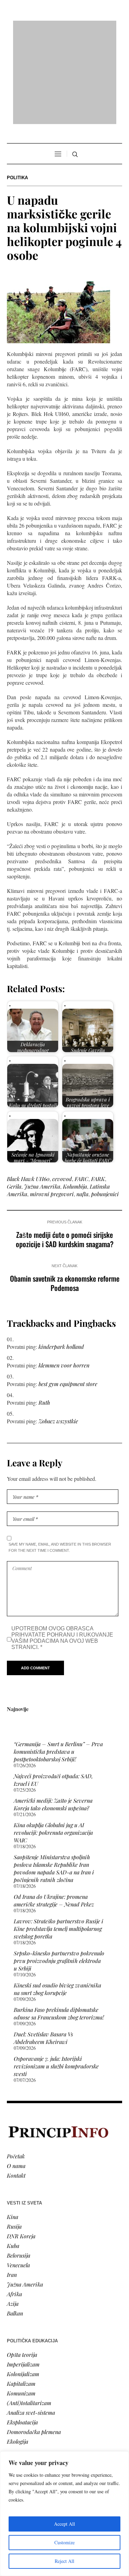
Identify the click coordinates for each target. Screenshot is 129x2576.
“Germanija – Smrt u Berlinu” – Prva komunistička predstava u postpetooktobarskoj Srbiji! (58, 1663)
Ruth (44, 1314)
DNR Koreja (21, 2147)
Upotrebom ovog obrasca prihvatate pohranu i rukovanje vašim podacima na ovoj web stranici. (62, 1549)
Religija (16, 2442)
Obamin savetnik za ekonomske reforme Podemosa (65, 1194)
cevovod (62, 1090)
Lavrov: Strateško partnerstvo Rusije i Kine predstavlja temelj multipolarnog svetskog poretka (58, 1840)
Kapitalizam (21, 2295)
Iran (12, 2186)
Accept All (64, 2524)
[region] (64, 2514)
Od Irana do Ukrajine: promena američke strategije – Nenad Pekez (54, 1812)
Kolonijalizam (23, 2285)
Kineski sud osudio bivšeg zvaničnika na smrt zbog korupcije (57, 1900)
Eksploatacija (22, 2333)
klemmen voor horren (64, 1277)
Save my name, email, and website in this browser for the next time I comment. (60, 1459)
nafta (82, 1105)
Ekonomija (19, 2413)
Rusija (14, 2137)
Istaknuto (18, 2432)
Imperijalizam (23, 2275)
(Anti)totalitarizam (29, 2314)
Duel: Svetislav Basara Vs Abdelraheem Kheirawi (43, 1949)
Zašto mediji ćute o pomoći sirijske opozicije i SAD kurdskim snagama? (65, 1151)
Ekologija (18, 2353)
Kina (13, 2128)
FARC (82, 1090)
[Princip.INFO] (65, 28)
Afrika (14, 2205)
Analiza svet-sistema (31, 2324)
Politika (17, 89)
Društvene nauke (27, 2423)
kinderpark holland (61, 1258)
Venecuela (18, 2176)
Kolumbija (75, 1098)
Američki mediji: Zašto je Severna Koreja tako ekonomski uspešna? (53, 1716)
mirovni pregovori (52, 1105)
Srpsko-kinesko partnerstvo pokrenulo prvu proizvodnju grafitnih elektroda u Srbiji (59, 1872)
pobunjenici (105, 1105)
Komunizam (21, 2304)
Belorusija (19, 2166)
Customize (64, 2542)
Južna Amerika (42, 1098)
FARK (98, 1090)
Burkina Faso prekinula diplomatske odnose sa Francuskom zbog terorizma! (59, 1925)
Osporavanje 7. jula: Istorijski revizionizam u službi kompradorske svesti (56, 1978)
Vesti (12, 2394)
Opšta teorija (22, 2266)
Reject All (64, 2561)
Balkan (15, 2224)
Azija (13, 2215)
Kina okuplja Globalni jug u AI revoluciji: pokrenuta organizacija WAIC (53, 1744)
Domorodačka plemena (34, 2343)
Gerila (14, 1098)
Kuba (13, 2157)
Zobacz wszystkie (58, 1332)
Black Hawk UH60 (28, 1090)
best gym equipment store (68, 1295)
